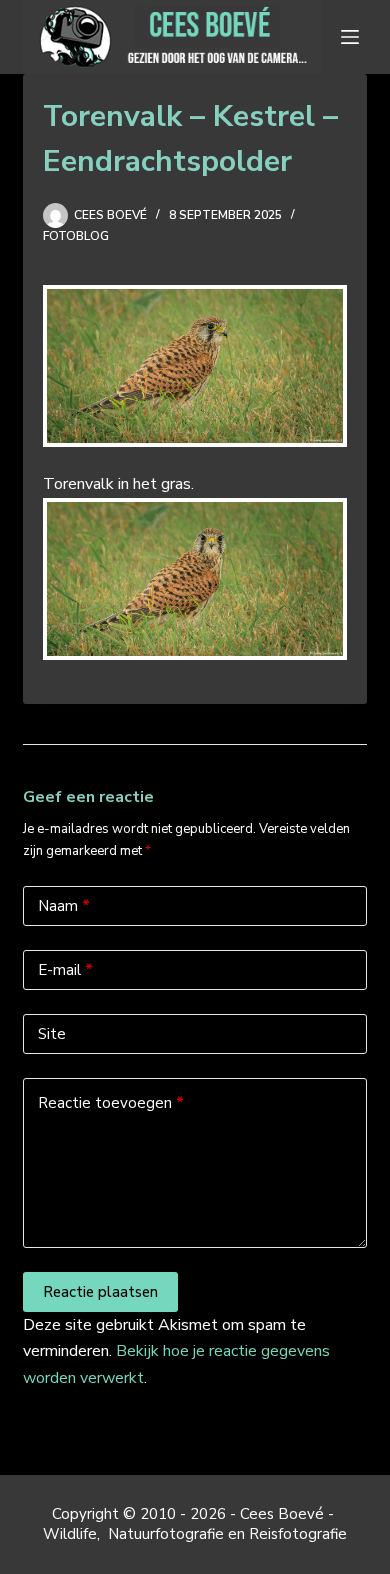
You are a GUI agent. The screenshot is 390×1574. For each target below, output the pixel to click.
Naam (64, 906)
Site (52, 1034)
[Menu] (354, 37)
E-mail (65, 970)
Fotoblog (76, 236)
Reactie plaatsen (100, 1292)
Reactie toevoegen (111, 1103)
